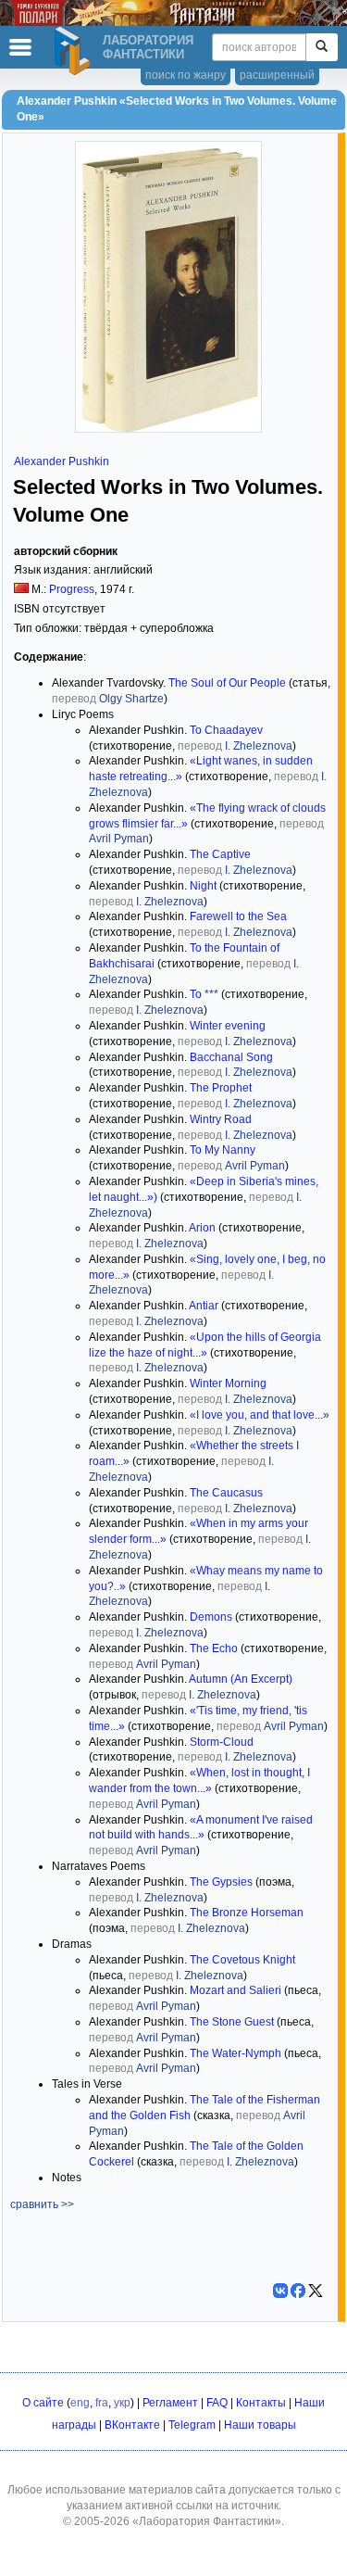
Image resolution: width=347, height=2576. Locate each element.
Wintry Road (221, 1119)
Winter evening (228, 1026)
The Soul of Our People (227, 683)
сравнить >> (42, 2204)
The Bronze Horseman (247, 1913)
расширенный (277, 75)
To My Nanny (223, 1150)
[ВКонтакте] (280, 2291)
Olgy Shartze (131, 699)
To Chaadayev (226, 730)
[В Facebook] (298, 2291)
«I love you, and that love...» (260, 1415)
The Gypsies (221, 1882)
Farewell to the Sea (238, 916)
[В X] (316, 2291)
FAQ (217, 2403)
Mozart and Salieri (235, 1990)
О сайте (43, 2403)
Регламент (170, 2403)
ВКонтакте (132, 2425)
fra (102, 2403)
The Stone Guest (232, 2022)
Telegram (192, 2425)
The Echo (214, 1648)
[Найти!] (322, 47)
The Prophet (221, 1088)
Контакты (261, 2403)
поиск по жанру (186, 75)
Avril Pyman (119, 839)
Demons (211, 1617)
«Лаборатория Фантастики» (207, 2521)
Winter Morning (228, 1383)
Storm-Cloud (222, 1742)
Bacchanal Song (231, 1057)
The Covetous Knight (242, 1960)
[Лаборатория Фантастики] (75, 51)
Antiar (204, 1306)
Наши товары (260, 2425)
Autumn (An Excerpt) (241, 1679)
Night (203, 886)
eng (80, 2403)
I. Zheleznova (259, 746)
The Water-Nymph (235, 2053)
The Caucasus (226, 1493)
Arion (202, 1228)
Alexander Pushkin (62, 461)
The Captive (220, 854)
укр (122, 2403)
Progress (72, 589)
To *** (204, 994)
